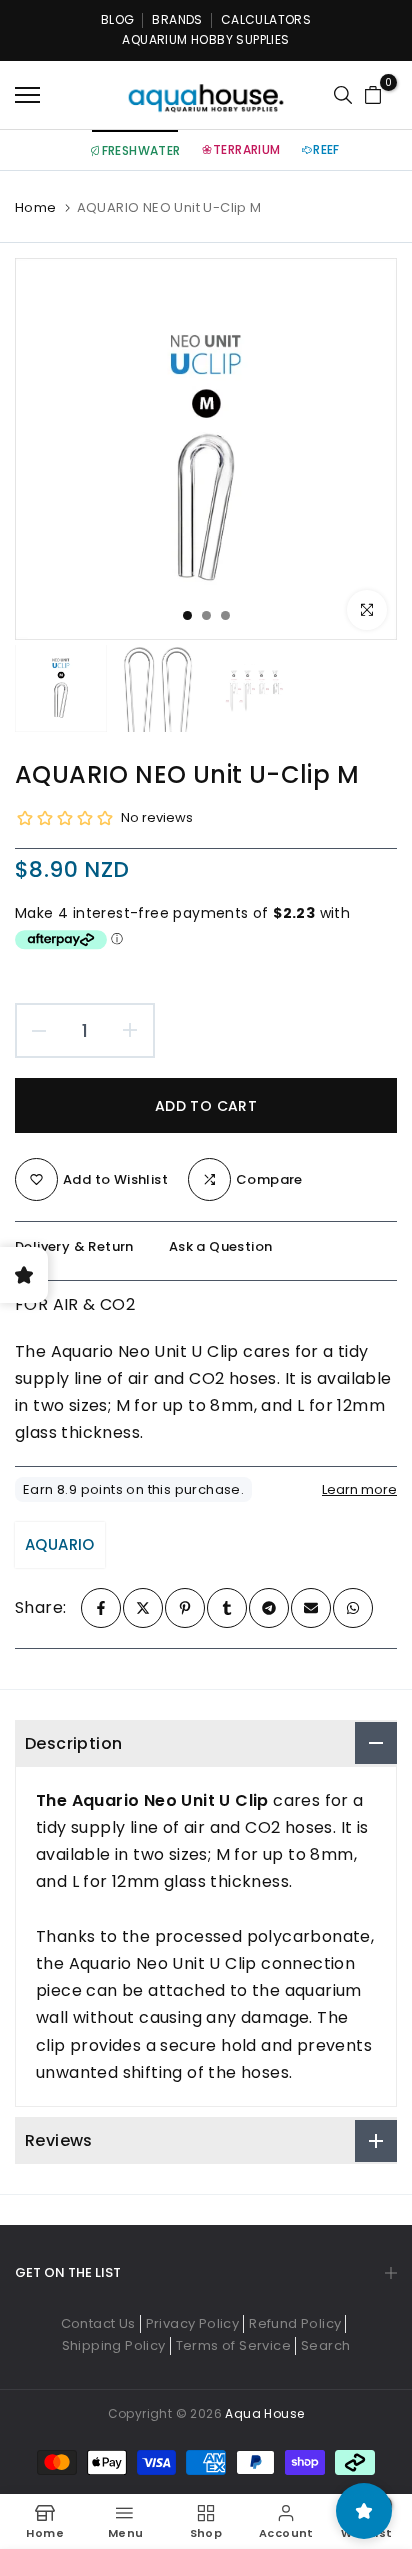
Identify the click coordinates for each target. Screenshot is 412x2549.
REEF (326, 149)
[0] (373, 95)
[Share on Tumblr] (227, 1608)
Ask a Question (221, 1246)
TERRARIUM (247, 149)
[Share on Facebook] (101, 1608)
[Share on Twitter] (143, 1608)
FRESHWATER (141, 150)
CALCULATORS (266, 19)
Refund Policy (295, 2323)
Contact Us (98, 2323)
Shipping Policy (114, 2345)
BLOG (118, 19)
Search (325, 2345)
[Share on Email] (311, 1608)
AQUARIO (60, 1544)
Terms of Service (233, 2345)
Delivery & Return (74, 1246)
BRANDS (177, 19)
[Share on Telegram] (269, 1608)
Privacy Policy (193, 2323)
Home (36, 208)
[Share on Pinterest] (185, 1608)
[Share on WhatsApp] (353, 1608)
